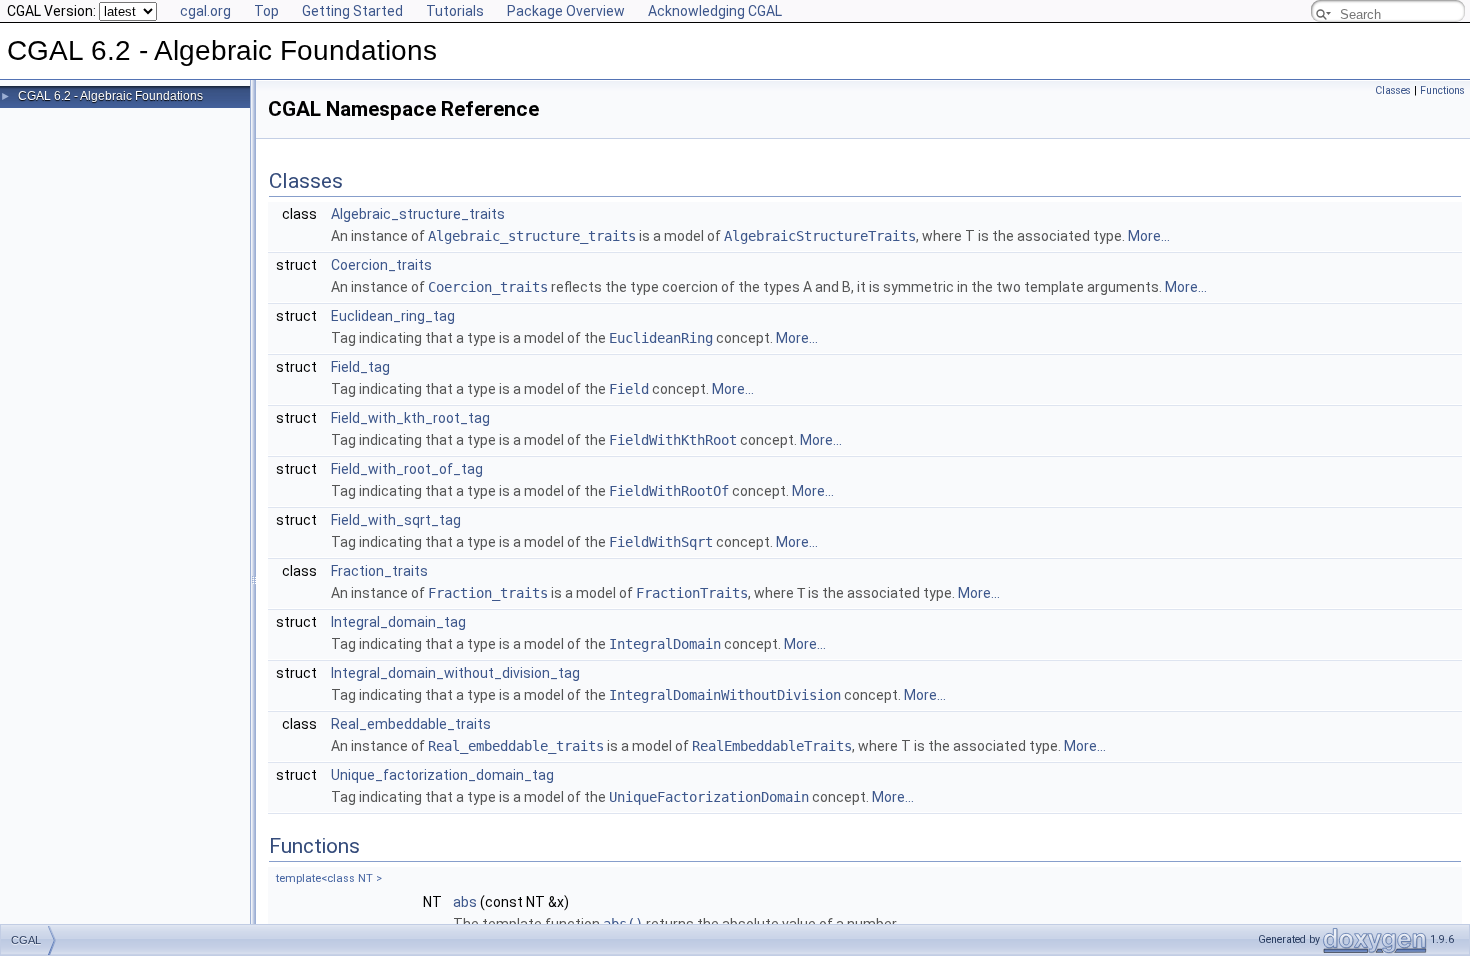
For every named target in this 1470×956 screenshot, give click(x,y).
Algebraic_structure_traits (418, 214)
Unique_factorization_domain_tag (442, 775)
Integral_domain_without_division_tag (455, 673)
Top (266, 11)
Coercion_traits (381, 265)
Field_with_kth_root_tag (410, 418)
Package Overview (566, 11)
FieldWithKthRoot (673, 440)
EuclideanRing (661, 338)
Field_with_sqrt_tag (396, 520)
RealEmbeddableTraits (772, 746)
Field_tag (360, 367)
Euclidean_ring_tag (393, 316)
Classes (1393, 90)
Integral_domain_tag (398, 622)
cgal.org (205, 11)
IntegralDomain (665, 644)
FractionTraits (692, 593)
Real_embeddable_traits (411, 724)
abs (465, 902)
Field (629, 389)
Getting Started (352, 11)
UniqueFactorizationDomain (709, 797)
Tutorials (455, 11)
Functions (1442, 90)
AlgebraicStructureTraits (820, 236)
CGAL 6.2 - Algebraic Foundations (110, 96)
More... (1149, 236)
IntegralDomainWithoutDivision (725, 695)
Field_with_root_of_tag (407, 469)
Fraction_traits (379, 571)
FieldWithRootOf (669, 491)
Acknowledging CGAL (715, 11)
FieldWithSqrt (661, 542)
